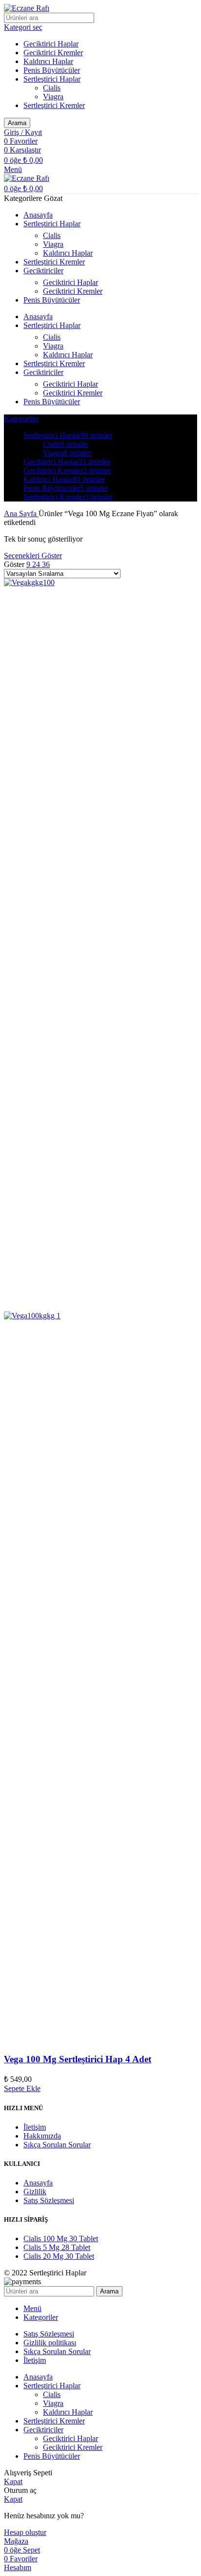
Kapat (13, 2481)
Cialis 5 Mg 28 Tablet (57, 2247)
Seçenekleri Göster (33, 556)
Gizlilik (35, 2192)
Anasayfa (38, 2183)
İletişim (35, 2127)
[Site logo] (27, 8)
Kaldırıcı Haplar (48, 61)
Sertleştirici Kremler (54, 105)
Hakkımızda (42, 2136)
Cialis (52, 88)
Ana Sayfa (21, 513)
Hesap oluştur (25, 2532)
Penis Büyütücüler (52, 70)
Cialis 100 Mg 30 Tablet (61, 2238)
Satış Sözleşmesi (49, 2200)
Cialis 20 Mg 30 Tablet (59, 2256)
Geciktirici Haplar (51, 44)
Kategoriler (21, 419)
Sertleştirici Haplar (52, 79)
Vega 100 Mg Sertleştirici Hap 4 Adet (78, 2059)
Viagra (53, 97)
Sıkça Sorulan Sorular (57, 2145)
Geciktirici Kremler (53, 53)
